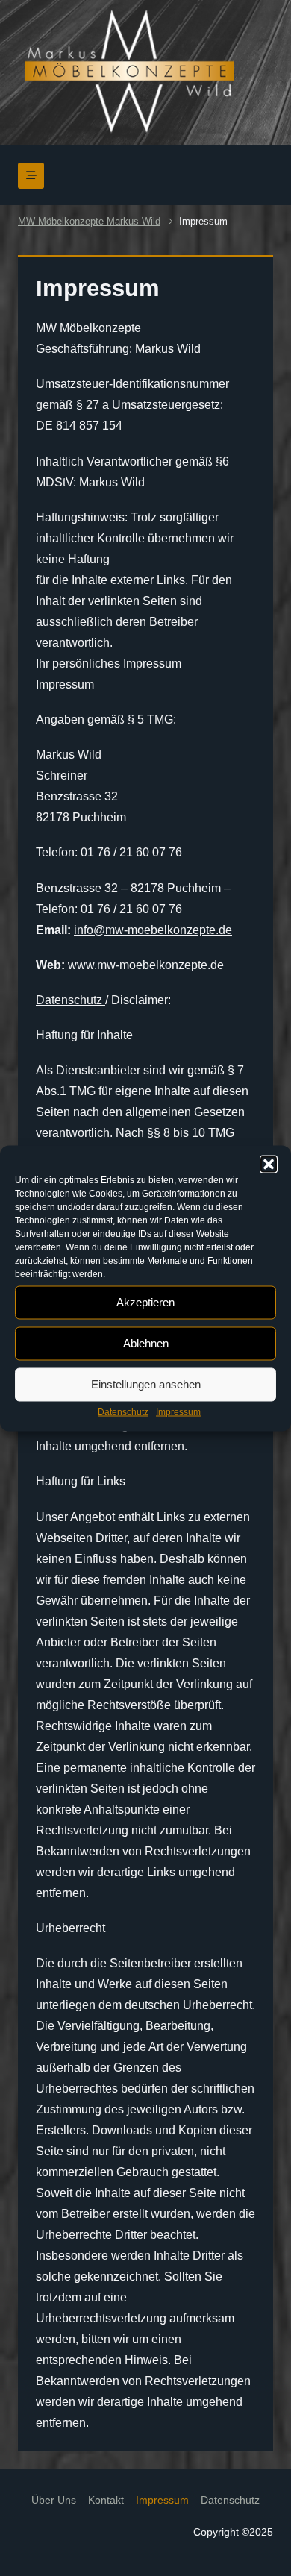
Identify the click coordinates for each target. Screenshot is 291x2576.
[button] (269, 1164)
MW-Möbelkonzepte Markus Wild (89, 221)
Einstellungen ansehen (146, 1384)
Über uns (54, 2500)
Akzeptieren (145, 1302)
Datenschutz (123, 1411)
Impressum (178, 1411)
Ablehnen (146, 1343)
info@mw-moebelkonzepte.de (153, 930)
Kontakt (106, 2500)
